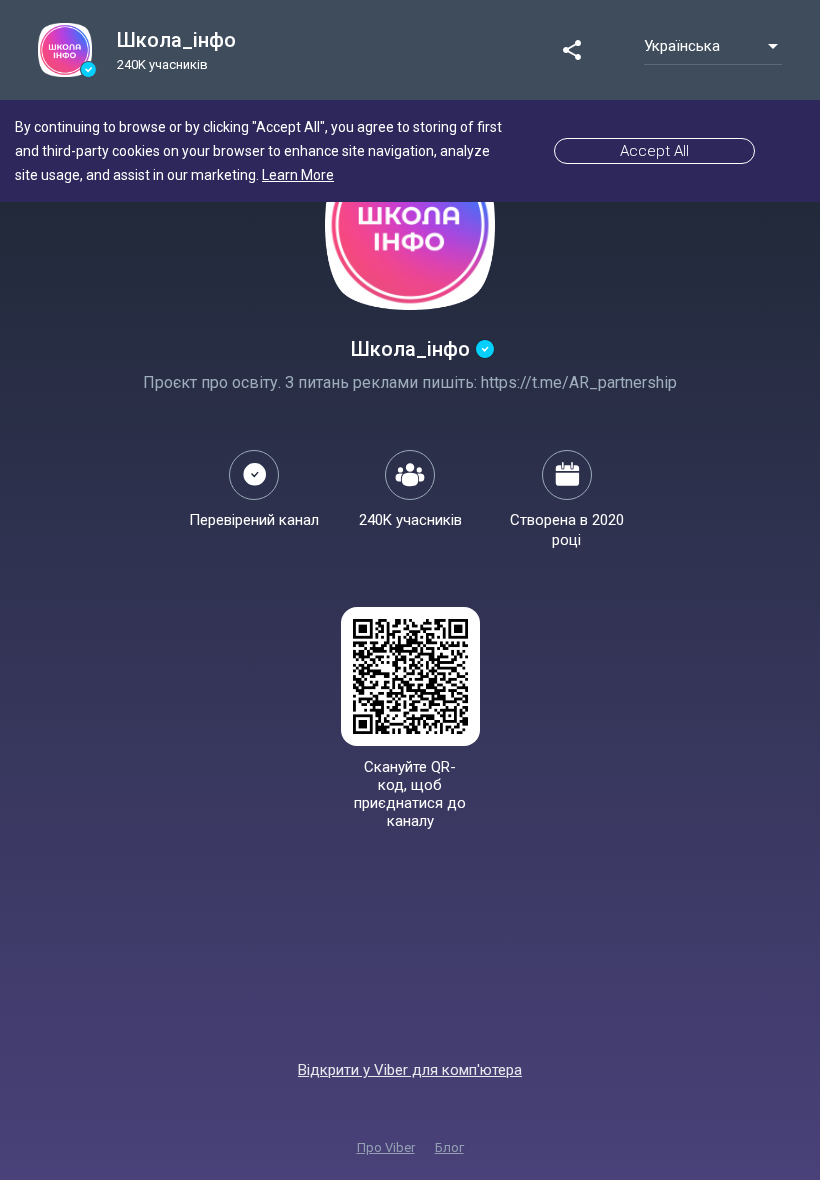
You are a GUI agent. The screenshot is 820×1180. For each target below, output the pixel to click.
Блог (449, 1147)
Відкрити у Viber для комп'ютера (410, 1070)
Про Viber (386, 1147)
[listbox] (713, 46)
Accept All (654, 151)
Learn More (298, 175)
